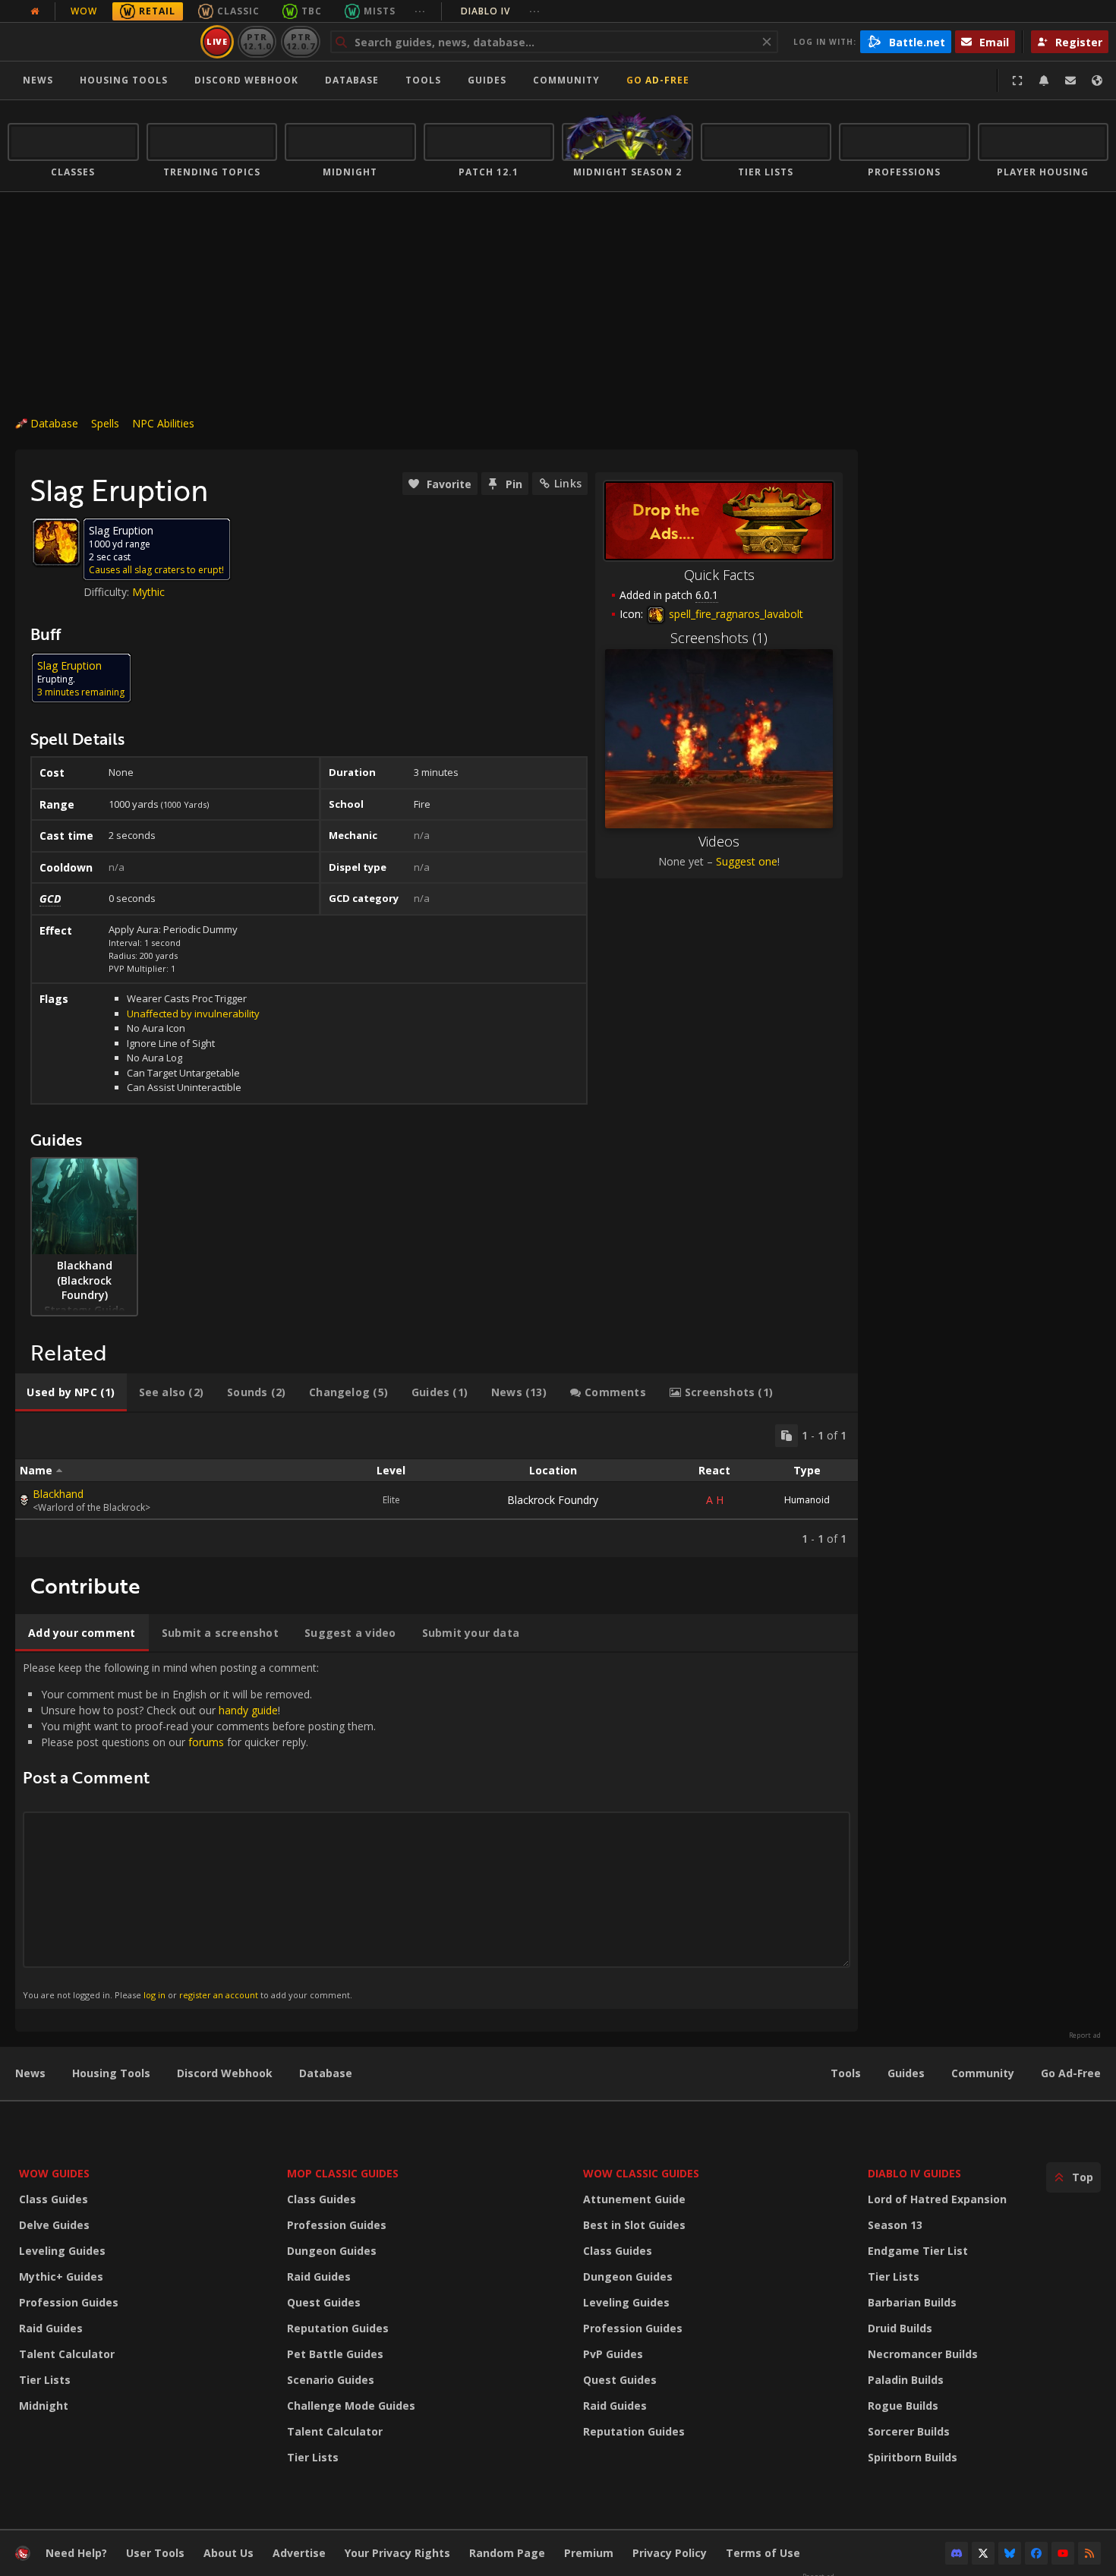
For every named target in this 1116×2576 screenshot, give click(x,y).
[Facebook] (1036, 2553)
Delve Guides (54, 2225)
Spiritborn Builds (913, 2457)
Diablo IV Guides (914, 2173)
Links (568, 483)
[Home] (101, 42)
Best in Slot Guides (634, 2225)
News (38, 80)
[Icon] (56, 542)
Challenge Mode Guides (351, 2406)
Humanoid (807, 1500)
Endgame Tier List (918, 2251)
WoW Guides (54, 2173)
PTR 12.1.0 (257, 41)
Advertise (299, 2553)
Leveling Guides (62, 2251)
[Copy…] (787, 1436)
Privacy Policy (670, 2553)
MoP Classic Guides (343, 2173)
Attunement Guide (634, 2199)
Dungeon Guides (332, 2251)
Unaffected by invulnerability (193, 1014)
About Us (229, 2553)
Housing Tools (111, 2073)
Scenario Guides (331, 2380)
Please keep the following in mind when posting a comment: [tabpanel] (199, 1830)
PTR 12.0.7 (300, 41)
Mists (380, 11)
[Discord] (957, 2553)
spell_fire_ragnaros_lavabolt (735, 614)
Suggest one (747, 861)
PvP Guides (613, 2354)
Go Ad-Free (658, 80)
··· (420, 11)
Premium (589, 2553)
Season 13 (895, 2225)
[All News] (35, 11)
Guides (487, 80)
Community (566, 80)
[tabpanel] (437, 1485)
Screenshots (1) (719, 638)
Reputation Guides (338, 2328)
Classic (238, 11)
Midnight (44, 2406)
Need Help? (76, 2553)
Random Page (507, 2553)
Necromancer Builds (923, 2354)
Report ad (1085, 2035)
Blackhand (58, 1494)
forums (206, 1742)
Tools (846, 2073)
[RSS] (1089, 2553)
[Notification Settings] (1044, 80)
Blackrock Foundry (553, 1500)
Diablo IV (501, 11)
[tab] (71, 1392)
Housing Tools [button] (124, 80)
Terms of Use (763, 2553)
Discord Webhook (246, 80)
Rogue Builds (903, 2406)
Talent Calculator (67, 2354)
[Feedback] (1070, 80)
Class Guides (54, 2199)
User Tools (155, 2553)
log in (154, 1995)
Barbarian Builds (912, 2302)
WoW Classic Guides (641, 2173)
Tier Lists (45, 2380)
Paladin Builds (906, 2380)
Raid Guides (51, 2328)
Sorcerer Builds (909, 2431)
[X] (983, 2553)
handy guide (248, 1710)
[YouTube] (1063, 2553)
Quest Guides (324, 2302)
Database (352, 80)
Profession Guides (69, 2302)
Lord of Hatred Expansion (937, 2199)
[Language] (1097, 80)
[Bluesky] (1010, 2553)
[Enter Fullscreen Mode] (1017, 80)
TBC (312, 11)
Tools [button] (423, 80)
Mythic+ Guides (61, 2276)
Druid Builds (900, 2328)
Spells (105, 423)
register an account (219, 1995)
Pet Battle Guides (335, 2354)
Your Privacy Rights (397, 2553)
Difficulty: (108, 592)
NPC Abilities (163, 423)
